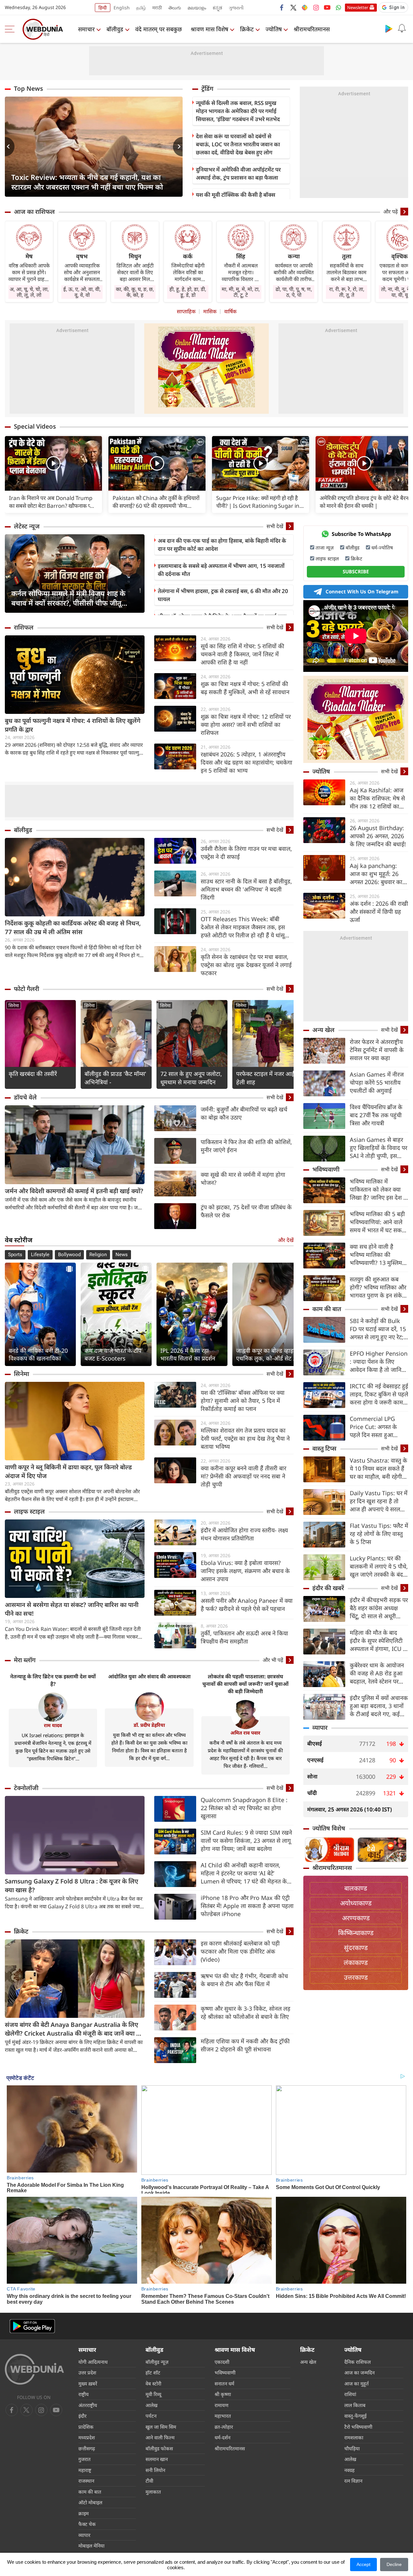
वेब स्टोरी (153, 2383)
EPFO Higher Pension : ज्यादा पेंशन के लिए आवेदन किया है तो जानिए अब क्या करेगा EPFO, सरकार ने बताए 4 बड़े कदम (379, 1362)
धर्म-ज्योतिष (382, 548)
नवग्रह (349, 2470)
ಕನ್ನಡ (217, 8)
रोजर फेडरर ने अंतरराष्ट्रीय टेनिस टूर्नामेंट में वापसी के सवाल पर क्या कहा (377, 1050)
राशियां (350, 2394)
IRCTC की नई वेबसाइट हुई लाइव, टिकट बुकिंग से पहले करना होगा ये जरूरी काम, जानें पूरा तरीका (379, 1394)
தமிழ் (141, 8)
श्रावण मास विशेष (209, 29)
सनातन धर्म (224, 2383)
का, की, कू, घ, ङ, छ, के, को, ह (135, 292)
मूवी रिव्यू (153, 2394)
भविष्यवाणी (326, 1169)
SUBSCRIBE (356, 571)
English (122, 8)
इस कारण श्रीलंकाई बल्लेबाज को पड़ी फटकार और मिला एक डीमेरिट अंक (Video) (240, 1951)
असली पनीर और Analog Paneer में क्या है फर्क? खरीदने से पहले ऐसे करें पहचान (247, 1605)
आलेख (151, 2405)
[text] (53, 463)
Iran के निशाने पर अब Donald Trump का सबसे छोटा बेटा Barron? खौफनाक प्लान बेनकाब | (53, 502)
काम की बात (327, 1309)
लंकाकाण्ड (356, 1962)
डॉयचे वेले (25, 1097)
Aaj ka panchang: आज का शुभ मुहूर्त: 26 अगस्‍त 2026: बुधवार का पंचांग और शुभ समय (376, 874)
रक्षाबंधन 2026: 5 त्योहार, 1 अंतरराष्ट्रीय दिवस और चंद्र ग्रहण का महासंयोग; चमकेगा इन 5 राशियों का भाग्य (247, 762)
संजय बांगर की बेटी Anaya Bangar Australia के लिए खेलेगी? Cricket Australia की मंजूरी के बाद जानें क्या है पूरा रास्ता (72, 2029)
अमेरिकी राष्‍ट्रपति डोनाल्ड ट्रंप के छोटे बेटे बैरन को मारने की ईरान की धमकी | (364, 502)
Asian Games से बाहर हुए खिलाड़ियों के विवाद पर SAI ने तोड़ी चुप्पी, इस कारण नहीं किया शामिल (378, 1148)
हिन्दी (103, 8)
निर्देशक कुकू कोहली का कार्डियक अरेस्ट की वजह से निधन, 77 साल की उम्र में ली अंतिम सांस (73, 928)
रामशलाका (354, 2437)
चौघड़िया (352, 2448)
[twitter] (293, 7)
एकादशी (222, 2362)
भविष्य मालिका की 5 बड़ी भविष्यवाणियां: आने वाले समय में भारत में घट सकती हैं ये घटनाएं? (378, 1222)
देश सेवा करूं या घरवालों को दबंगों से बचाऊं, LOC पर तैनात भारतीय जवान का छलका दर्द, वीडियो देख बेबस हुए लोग (238, 144)
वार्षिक (230, 311)
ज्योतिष (274, 29)
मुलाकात (153, 2492)
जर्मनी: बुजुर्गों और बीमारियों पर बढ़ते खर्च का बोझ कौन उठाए (244, 1113)
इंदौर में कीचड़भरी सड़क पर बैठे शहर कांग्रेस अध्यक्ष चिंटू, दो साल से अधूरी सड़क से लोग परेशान (379, 1608)
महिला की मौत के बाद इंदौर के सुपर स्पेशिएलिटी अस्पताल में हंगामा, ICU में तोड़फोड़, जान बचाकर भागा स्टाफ (378, 1641)
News (122, 1255)
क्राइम (84, 2513)
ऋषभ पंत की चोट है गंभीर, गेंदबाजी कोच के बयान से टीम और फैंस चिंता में (244, 1980)
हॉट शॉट (153, 2373)
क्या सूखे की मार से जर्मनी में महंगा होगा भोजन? (243, 1178)
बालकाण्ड (356, 1888)
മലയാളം (197, 8)
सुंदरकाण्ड (356, 1948)
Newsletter (358, 7)
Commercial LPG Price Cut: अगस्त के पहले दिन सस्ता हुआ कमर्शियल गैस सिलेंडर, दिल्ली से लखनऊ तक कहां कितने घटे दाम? (378, 1427)
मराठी (157, 8)
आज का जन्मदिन (359, 2373)
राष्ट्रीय (84, 2394)
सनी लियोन (155, 2470)
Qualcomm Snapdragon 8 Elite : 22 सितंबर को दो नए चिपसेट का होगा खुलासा (244, 1808)
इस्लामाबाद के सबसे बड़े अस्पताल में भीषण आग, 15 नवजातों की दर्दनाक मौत (221, 570)
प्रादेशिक (86, 2427)
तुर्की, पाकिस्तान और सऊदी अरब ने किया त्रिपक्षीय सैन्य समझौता (244, 1637)
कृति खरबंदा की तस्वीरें (33, 1074)
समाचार (86, 29)
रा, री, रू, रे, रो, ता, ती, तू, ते (347, 292)
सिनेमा (14, 1005)
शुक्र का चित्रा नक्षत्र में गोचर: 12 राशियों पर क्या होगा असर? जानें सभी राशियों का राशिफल (246, 725)
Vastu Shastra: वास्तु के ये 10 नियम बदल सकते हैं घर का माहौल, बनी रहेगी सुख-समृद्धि (378, 1469)
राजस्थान (86, 2481)
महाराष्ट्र (85, 2470)
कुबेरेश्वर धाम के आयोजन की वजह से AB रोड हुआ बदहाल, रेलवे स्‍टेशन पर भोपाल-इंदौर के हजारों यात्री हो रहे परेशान (379, 1673)
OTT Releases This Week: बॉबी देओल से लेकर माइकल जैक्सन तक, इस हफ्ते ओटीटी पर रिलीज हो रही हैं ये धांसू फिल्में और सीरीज (243, 927)
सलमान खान (157, 2459)
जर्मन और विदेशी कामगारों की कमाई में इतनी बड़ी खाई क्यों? (74, 1191)
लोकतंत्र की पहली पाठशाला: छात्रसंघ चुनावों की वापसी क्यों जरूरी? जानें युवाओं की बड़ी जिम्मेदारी (245, 1684)
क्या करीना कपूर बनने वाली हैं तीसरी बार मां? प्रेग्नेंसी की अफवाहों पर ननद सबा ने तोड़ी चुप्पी (243, 1476)
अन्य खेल (323, 1030)
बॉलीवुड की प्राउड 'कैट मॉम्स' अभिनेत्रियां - (115, 1078)
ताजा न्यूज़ (325, 548)
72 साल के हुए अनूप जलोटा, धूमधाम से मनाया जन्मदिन (191, 1078)
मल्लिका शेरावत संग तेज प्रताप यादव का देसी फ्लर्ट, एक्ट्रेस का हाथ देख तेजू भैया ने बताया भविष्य (245, 1438)
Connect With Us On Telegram (362, 591)
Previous (10, 147)
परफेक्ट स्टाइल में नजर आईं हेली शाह (265, 1078)
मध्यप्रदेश (87, 2437)
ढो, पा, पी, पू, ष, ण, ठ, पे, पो (294, 292)
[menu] (11, 29)
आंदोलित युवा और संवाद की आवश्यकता (149, 1676)
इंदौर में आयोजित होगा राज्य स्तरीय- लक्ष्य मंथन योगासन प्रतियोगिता (244, 1534)
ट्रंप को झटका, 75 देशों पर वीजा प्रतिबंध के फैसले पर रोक (246, 1211)
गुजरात (85, 2459)
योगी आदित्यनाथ (93, 2362)
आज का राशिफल (34, 212)
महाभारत (223, 2416)
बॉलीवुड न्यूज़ (157, 2362)
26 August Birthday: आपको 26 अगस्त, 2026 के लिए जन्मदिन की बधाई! (378, 836)
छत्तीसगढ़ (87, 2448)
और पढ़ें (391, 212)
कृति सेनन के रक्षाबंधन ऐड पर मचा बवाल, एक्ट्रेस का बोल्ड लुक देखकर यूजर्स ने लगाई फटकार (246, 965)
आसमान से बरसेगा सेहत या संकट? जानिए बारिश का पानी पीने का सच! (72, 1609)
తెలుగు (175, 8)
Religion (98, 1255)
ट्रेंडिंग (207, 89)
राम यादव (53, 1725)
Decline (394, 2564)
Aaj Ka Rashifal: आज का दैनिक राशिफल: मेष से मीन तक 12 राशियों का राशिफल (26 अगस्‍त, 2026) (377, 798)
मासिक (210, 311)
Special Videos (35, 426)
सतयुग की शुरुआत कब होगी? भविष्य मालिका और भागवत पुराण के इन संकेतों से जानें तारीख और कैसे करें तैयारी (379, 1287)
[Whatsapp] (338, 7)
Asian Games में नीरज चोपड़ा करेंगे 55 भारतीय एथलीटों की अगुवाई (377, 1082)
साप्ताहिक (186, 311)
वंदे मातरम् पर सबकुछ (159, 29)
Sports (15, 1255)
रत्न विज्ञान (353, 2481)
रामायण (222, 2405)
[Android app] (32, 2326)
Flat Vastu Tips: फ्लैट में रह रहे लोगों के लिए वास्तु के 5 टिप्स (379, 1534)
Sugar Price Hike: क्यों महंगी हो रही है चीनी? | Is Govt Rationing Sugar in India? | (258, 502)
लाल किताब (355, 2405)
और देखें (286, 1240)
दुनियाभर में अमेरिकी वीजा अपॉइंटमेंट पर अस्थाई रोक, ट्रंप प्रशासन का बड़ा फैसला (238, 173)
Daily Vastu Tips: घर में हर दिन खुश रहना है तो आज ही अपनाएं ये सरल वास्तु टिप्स (379, 1501)
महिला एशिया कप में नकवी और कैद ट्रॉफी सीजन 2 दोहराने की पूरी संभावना (245, 2045)
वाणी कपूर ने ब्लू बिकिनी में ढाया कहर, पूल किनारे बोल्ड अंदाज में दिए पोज (68, 1471)
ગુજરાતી (236, 8)
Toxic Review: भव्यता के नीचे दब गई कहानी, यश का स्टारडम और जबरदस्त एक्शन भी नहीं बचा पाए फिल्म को (87, 182)
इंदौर (82, 2416)
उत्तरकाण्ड (356, 1977)
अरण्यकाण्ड (356, 1918)
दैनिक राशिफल (358, 2362)
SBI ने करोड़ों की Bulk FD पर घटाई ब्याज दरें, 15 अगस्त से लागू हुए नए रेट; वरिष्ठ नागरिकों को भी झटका (378, 1329)
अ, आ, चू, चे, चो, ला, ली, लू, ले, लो (29, 292)
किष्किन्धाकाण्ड (356, 1933)
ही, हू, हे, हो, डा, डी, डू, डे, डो (188, 292)
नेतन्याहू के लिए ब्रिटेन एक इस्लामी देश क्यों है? (53, 1680)
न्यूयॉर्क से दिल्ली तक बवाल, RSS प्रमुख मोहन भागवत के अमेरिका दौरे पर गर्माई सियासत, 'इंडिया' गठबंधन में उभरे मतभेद (238, 111)
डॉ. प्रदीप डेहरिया (149, 1725)
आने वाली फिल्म (160, 2437)
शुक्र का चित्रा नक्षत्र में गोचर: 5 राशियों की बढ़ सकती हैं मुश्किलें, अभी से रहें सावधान (245, 688)
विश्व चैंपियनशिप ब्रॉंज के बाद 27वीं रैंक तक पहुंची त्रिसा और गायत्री (376, 1115)
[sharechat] (305, 7)
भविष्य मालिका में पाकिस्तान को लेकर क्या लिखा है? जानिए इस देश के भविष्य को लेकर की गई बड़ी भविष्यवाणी (379, 1189)
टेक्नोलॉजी (26, 1788)
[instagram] (316, 7)
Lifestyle (40, 1255)
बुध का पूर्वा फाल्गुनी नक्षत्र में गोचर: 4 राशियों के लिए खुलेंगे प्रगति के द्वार (73, 725)
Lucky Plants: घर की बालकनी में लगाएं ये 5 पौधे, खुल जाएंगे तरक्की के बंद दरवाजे (379, 1566)
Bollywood (69, 1255)
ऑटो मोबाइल (90, 2502)
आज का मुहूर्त (357, 2383)
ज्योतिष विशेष (329, 1828)
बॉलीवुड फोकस (159, 2448)
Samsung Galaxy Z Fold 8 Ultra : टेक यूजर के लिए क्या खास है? (71, 1886)
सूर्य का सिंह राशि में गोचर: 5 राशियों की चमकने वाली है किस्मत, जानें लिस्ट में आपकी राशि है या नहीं (242, 654)
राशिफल (24, 627)
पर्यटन (151, 2416)
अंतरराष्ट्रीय (88, 2405)
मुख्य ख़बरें (88, 2383)
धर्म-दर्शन (222, 2437)
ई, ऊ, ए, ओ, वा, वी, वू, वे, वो (82, 292)
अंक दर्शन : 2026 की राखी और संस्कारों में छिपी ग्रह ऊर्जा (379, 912)
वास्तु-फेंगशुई (355, 2416)
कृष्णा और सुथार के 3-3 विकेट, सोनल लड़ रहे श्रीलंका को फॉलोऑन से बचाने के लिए (246, 2013)
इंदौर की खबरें (328, 1588)
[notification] (402, 28)
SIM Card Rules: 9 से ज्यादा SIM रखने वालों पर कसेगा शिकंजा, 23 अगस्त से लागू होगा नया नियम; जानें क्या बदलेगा (246, 1841)
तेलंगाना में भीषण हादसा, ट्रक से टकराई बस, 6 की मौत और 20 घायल (223, 595)
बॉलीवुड (115, 29)
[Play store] (389, 28)
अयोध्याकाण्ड (356, 1903)
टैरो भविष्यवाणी (358, 2427)
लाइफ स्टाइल (29, 1511)
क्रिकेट (247, 29)
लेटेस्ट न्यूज (27, 526)
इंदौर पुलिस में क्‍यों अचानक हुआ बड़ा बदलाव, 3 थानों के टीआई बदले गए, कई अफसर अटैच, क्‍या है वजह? (379, 1706)
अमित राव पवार (245, 1733)
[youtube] (327, 7)
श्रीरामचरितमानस (312, 29)
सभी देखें (275, 526)
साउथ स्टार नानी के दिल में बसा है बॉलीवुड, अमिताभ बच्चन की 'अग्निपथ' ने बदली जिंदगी (246, 889)
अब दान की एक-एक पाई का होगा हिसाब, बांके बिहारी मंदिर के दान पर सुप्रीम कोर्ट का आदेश (222, 545)
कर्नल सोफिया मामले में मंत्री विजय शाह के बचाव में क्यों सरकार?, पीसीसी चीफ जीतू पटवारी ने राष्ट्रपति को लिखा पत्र (68, 598)
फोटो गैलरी (26, 989)
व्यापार (320, 1727)
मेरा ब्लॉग (25, 1660)
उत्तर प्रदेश (87, 2373)
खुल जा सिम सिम (161, 2427)
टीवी (149, 2481)
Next (178, 147)
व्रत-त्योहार (224, 2427)
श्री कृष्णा (223, 2394)
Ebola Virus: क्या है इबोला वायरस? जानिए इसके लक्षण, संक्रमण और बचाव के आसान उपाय (245, 1571)
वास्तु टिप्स (324, 1448)
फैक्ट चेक (87, 2524)
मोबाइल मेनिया (91, 2546)
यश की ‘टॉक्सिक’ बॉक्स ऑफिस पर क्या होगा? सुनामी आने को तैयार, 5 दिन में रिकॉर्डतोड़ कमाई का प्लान (243, 1401)
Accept (363, 2564)
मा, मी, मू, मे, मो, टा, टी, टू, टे (241, 292)
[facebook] (282, 7)
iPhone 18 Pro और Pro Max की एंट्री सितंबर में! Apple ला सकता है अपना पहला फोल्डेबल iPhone (247, 1906)
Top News (28, 89)
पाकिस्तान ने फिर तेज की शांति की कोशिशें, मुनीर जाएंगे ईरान (246, 1146)
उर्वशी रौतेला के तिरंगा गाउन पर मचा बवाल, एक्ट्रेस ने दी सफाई (246, 853)
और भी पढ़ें (273, 1660)
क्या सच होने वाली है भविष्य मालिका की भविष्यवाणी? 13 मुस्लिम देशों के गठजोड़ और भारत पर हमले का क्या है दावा (377, 1255)
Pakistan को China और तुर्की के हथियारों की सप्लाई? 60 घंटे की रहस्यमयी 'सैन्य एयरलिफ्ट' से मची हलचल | (156, 502)
